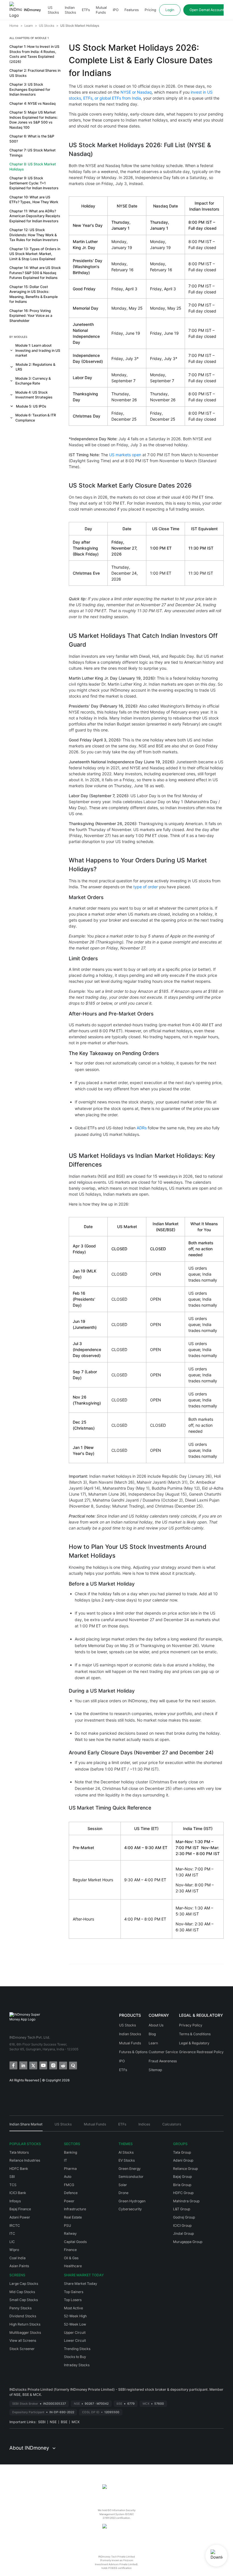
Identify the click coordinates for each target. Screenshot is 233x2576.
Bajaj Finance (20, 2209)
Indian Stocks (70, 10)
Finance (70, 2250)
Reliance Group (185, 2169)
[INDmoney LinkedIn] (23, 2065)
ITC (12, 2233)
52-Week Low (75, 2324)
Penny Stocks (20, 2308)
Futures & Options (133, 2052)
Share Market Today (81, 2284)
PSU (67, 2226)
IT (65, 2160)
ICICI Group (182, 2226)
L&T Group (182, 2209)
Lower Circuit (75, 2340)
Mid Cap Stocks (22, 2292)
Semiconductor (131, 2177)
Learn (153, 2043)
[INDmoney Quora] (73, 2065)
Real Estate (73, 2217)
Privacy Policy (191, 2025)
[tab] (26, 2126)
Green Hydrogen (132, 2201)
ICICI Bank (18, 2193)
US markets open (125, 455)
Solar (123, 2185)
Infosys (15, 2201)
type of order (145, 887)
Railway (70, 2233)
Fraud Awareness (163, 2061)
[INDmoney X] (33, 2065)
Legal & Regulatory (194, 2043)
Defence (71, 2193)
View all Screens (23, 2340)
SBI (12, 2177)
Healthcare (73, 2266)
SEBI (42, 2422)
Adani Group (183, 2160)
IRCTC (15, 2226)
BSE (64, 2422)
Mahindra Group (186, 2201)
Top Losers (73, 2300)
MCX (76, 2422)
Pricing (150, 10)
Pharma (70, 2169)
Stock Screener (22, 2349)
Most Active (73, 2308)
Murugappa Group (188, 2242)
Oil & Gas (71, 2258)
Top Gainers (74, 2292)
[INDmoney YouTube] (43, 2065)
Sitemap (155, 2070)
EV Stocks (127, 2160)
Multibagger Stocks (25, 2333)
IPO (116, 10)
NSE (53, 2422)
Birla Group (182, 2185)
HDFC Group (183, 2193)
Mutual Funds (101, 10)
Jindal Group (183, 2233)
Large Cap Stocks (24, 2284)
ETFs (86, 10)
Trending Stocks (77, 2349)
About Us (156, 2025)
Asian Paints (19, 2266)
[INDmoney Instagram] (53, 2065)
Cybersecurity (130, 2209)
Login (170, 10)
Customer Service (163, 2052)
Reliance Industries (25, 2160)
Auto (68, 2177)
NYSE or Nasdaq (136, 92)
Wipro (14, 2250)
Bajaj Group (182, 2177)
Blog (152, 2034)
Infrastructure (75, 2209)
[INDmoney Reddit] (63, 2065)
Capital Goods (75, 2242)
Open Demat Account (207, 10)
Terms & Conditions (195, 2034)
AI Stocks (126, 2152)
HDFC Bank (19, 2169)
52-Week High (75, 2316)
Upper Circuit (75, 2333)
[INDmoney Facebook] (13, 2065)
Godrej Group (184, 2217)
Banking (70, 2152)
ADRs (142, 1128)
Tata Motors (19, 2152)
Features (132, 10)
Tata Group (182, 2152)
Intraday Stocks (77, 2365)
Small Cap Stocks (24, 2300)
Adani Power (20, 2217)
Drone (123, 2193)
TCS (13, 2185)
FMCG (69, 2185)
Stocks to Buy (75, 2357)
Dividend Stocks (23, 2316)
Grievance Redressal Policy (201, 2052)
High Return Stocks (25, 2324)
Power (69, 2201)
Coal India (17, 2258)
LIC (12, 2242)
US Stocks (53, 10)
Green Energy (130, 2169)
